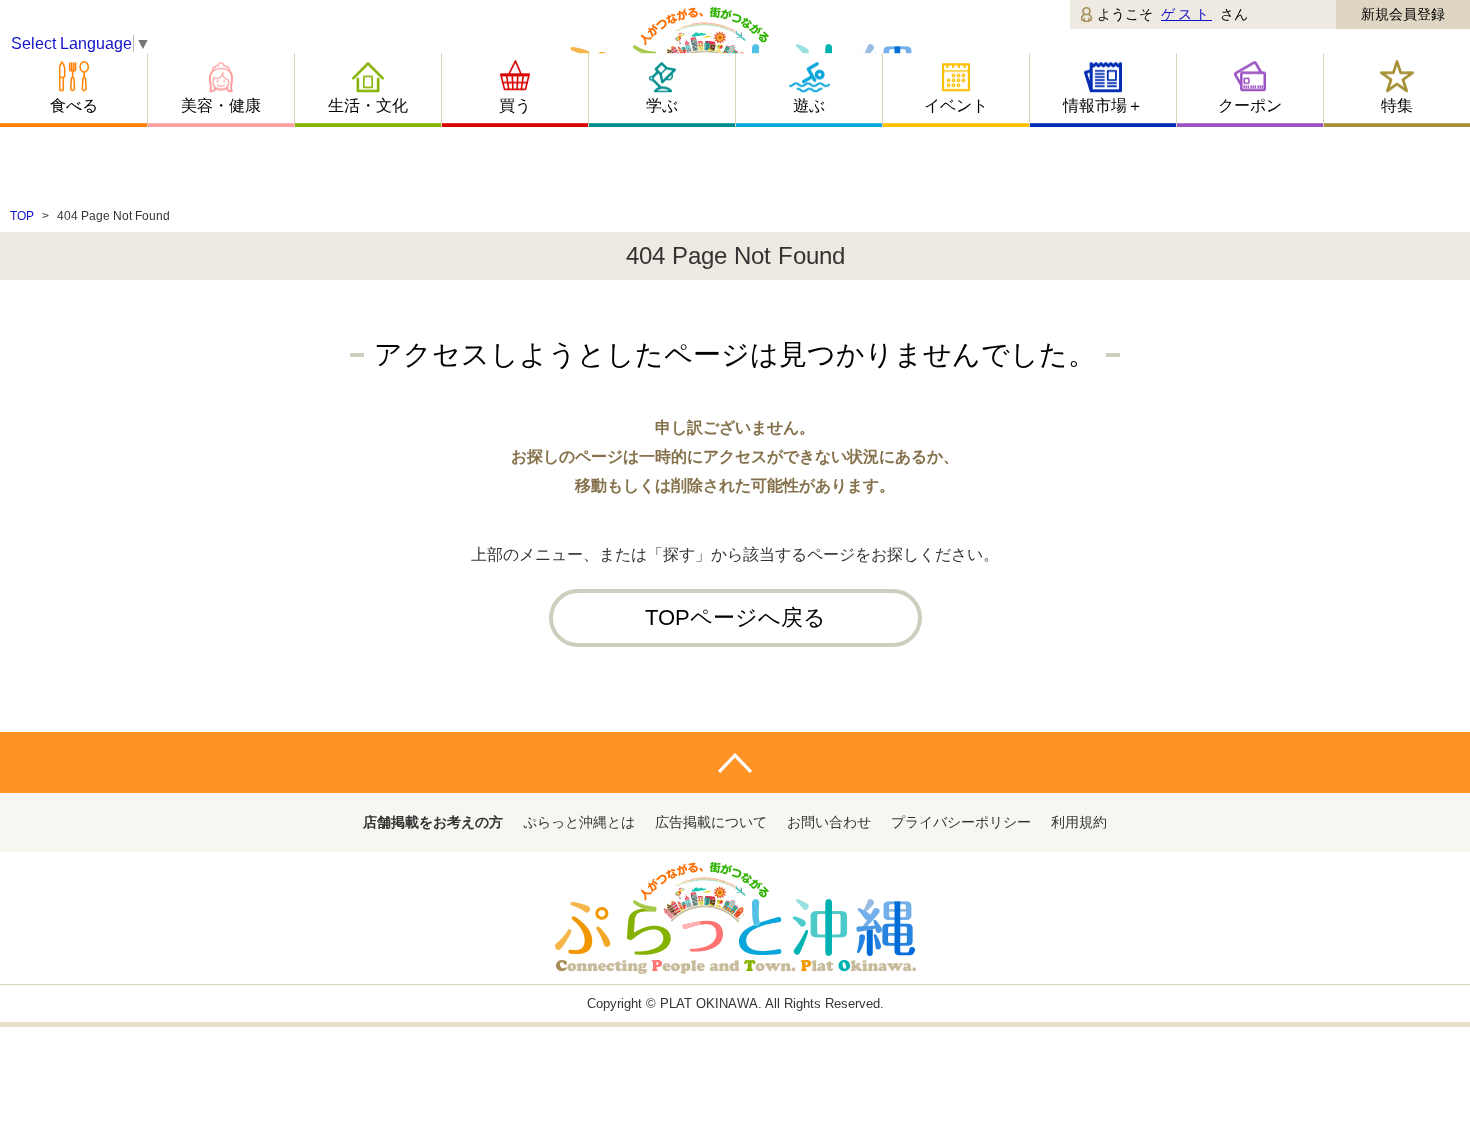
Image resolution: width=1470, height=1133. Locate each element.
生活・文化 (368, 105)
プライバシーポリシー (961, 822)
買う (515, 105)
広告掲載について (711, 822)
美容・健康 (221, 105)
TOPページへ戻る (735, 617)
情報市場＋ (1103, 105)
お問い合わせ (829, 822)
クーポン (1250, 105)
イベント (956, 105)
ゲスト (1186, 14)
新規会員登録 (1403, 14)
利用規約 (1079, 822)
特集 (1397, 105)
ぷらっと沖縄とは (579, 822)
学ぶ (662, 105)
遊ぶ (809, 105)
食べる (74, 105)
